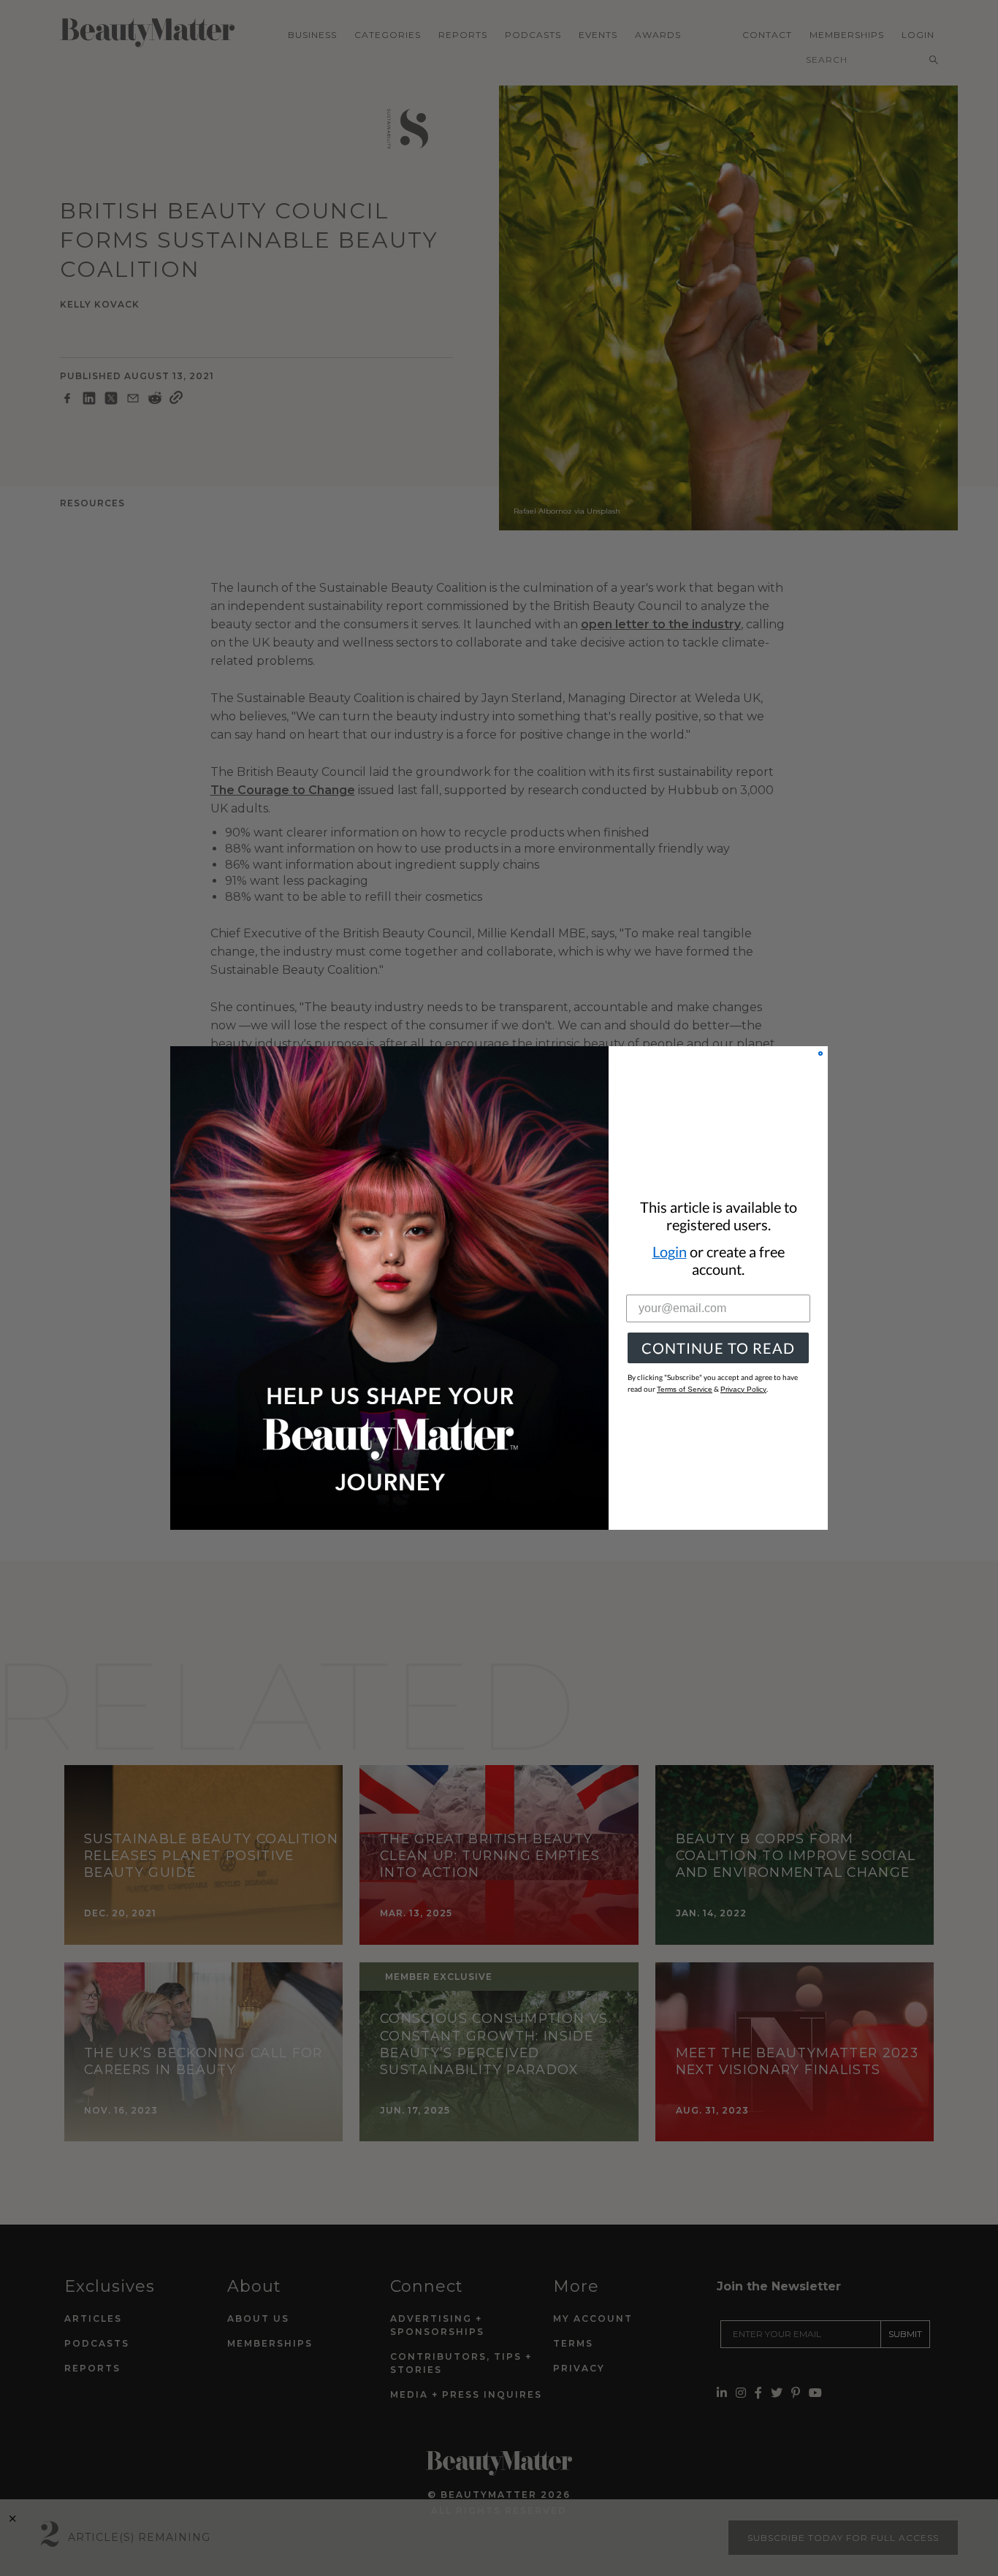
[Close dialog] (820, 1053)
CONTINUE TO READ (718, 1348)
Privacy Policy (743, 1389)
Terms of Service (685, 1389)
